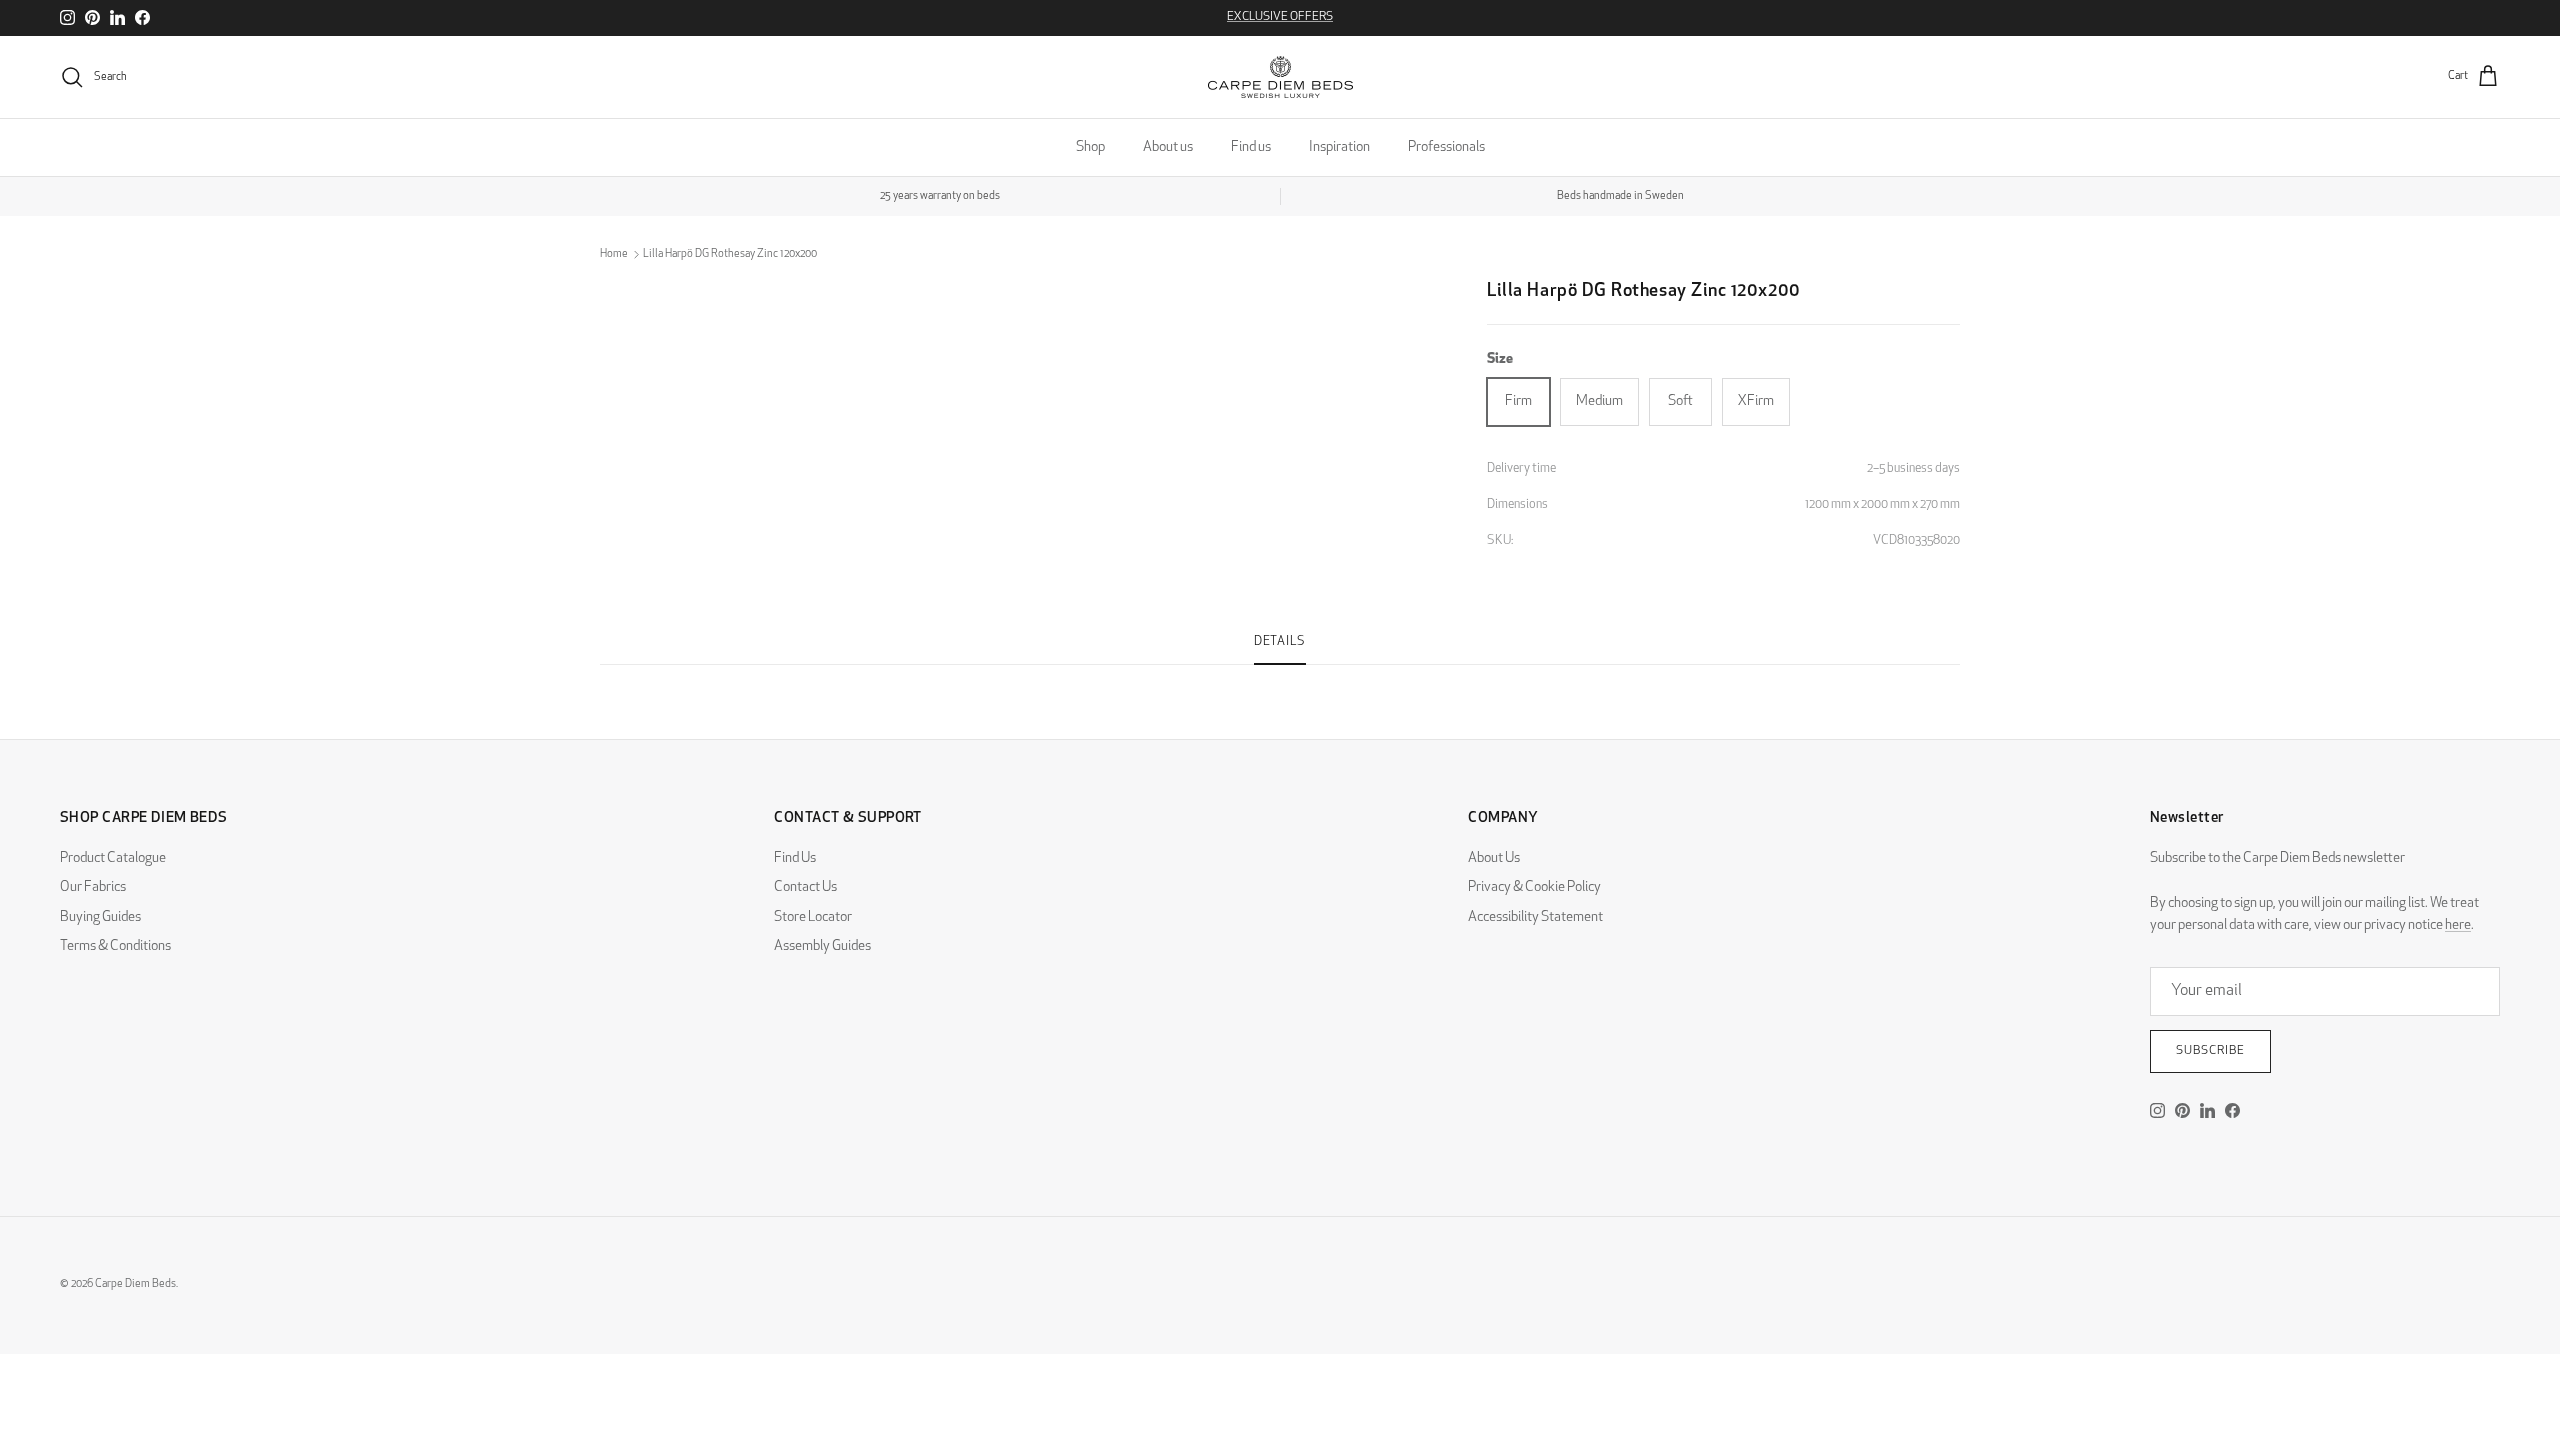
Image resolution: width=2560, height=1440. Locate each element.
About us (1168, 147)
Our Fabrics (93, 887)
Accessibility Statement (1535, 917)
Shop (1090, 147)
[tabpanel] (1280, 677)
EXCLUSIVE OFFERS (1280, 17)
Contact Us (805, 887)
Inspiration (1339, 147)
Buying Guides (100, 917)
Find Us (795, 858)
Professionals (1446, 147)
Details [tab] (1280, 642)
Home (614, 254)
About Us (1494, 858)
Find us (1251, 147)
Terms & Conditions (115, 946)
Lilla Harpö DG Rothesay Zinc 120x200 (730, 254)
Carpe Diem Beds (135, 1284)
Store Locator (813, 917)
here (2458, 925)
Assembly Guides (822, 946)
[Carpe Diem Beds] (1280, 77)
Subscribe (2210, 1051)
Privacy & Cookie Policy (1534, 887)
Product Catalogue (113, 858)
